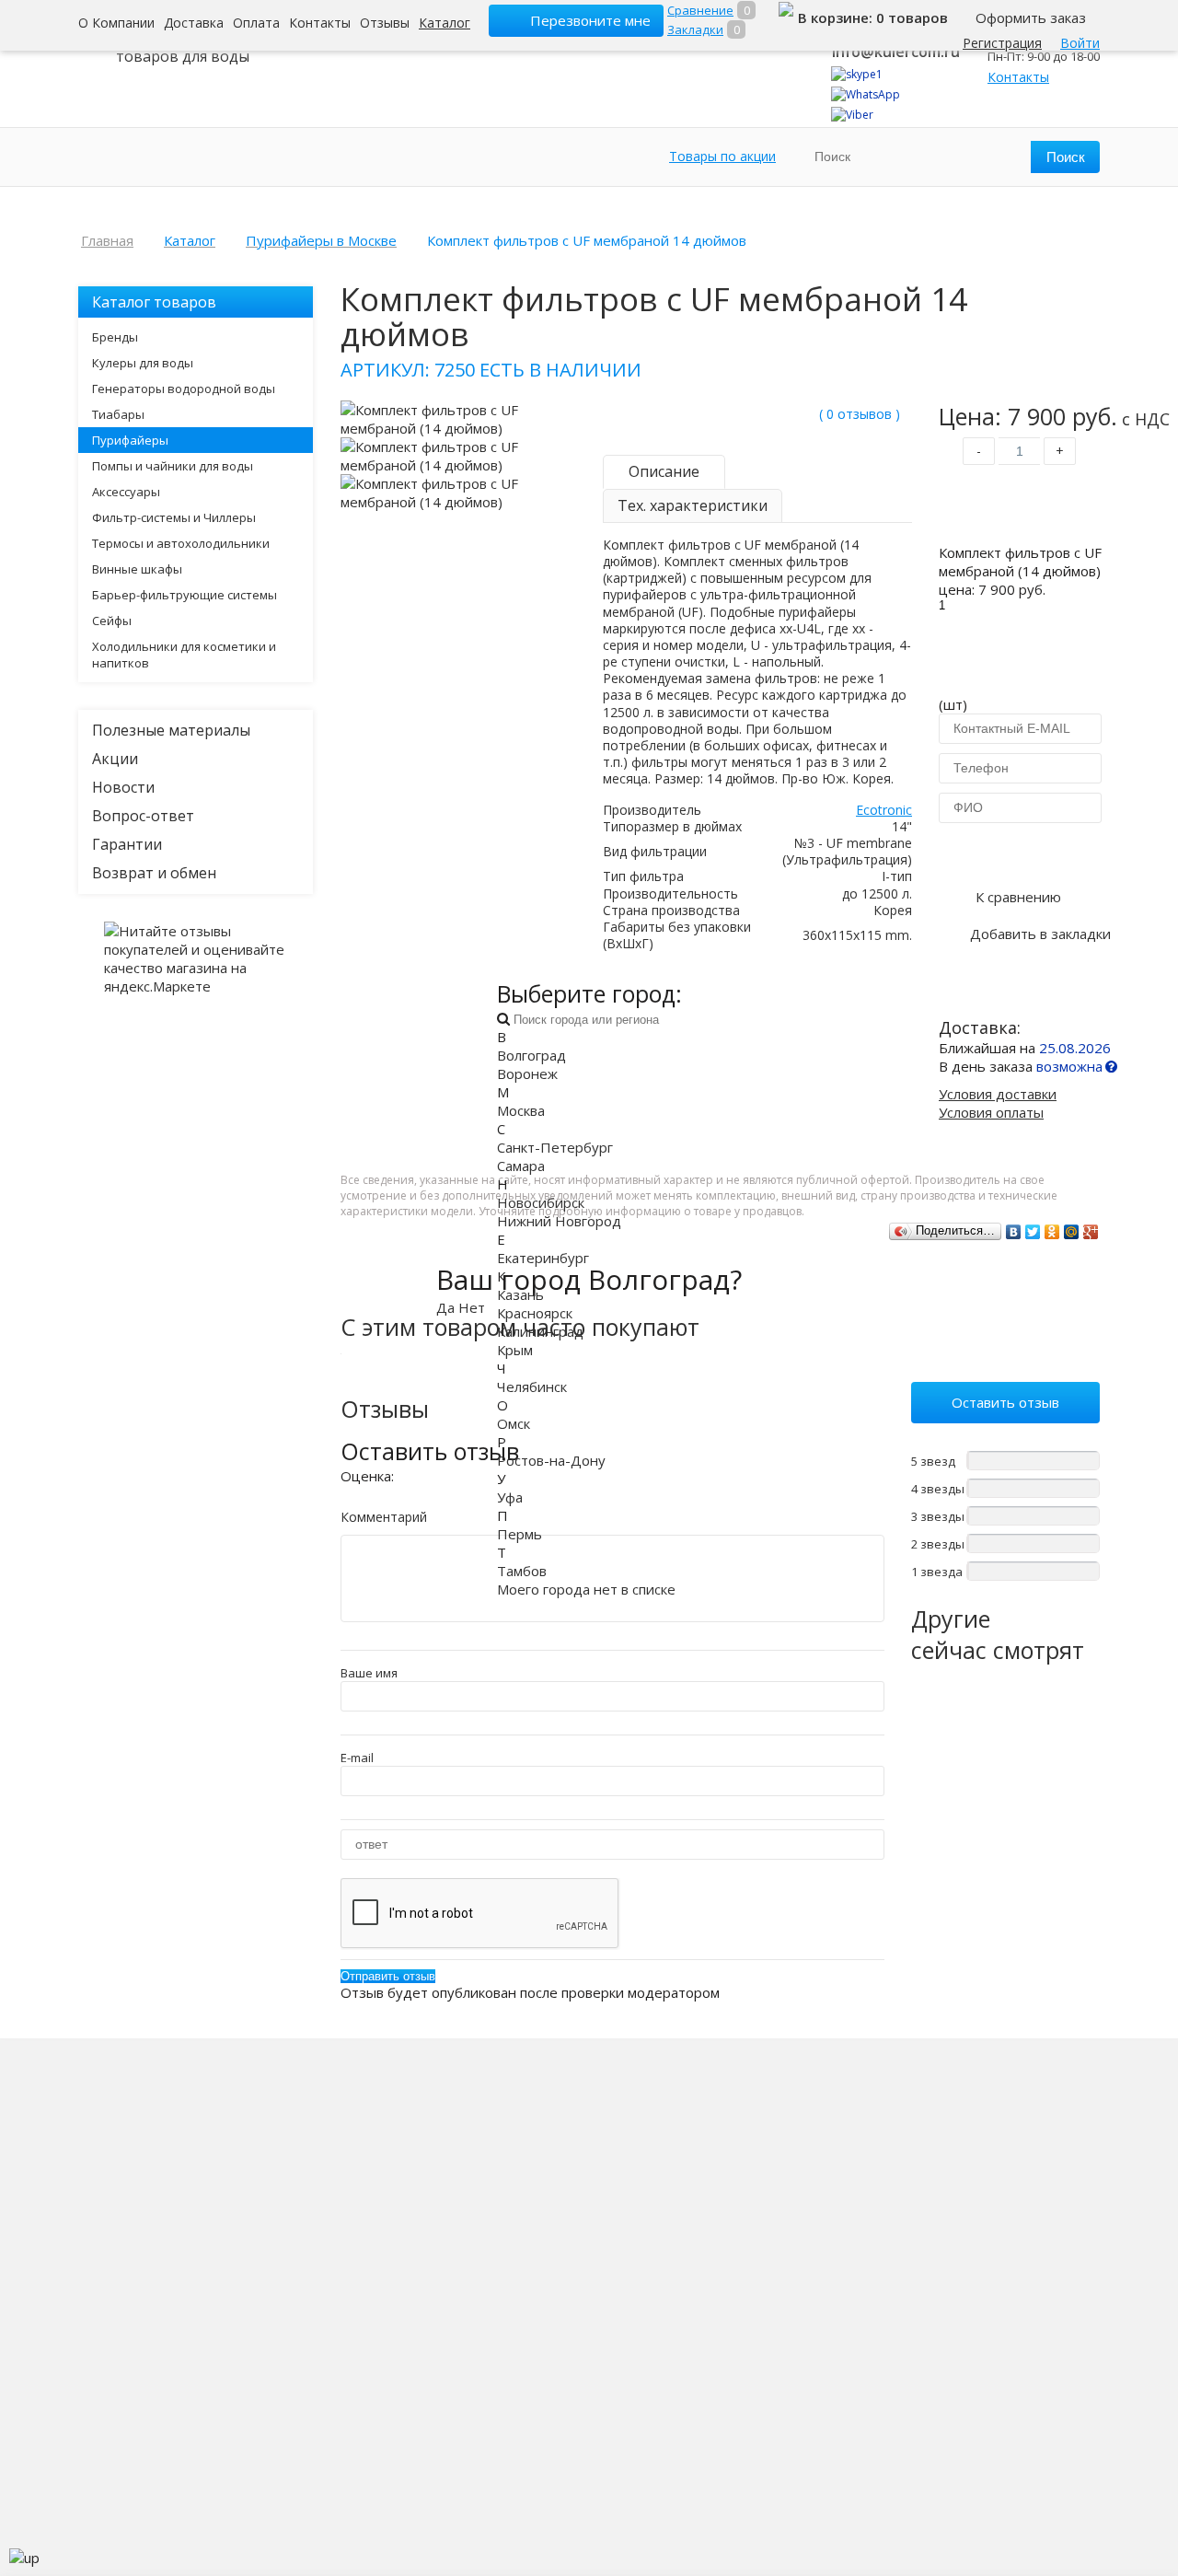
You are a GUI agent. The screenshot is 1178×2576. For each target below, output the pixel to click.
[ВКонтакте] (1014, 1232)
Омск (514, 1423)
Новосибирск (541, 1202)
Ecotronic (884, 810)
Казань (520, 1294)
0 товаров (912, 17)
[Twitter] (1033, 1232)
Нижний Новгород (559, 1221)
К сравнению (1018, 897)
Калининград (540, 1331)
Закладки (695, 29)
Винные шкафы (137, 569)
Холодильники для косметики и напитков (184, 655)
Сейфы (112, 621)
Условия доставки (998, 1094)
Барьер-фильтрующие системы (185, 595)
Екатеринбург (543, 1258)
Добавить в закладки (1040, 934)
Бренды (115, 337)
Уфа (510, 1497)
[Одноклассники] (1052, 1232)
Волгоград (531, 1055)
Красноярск (535, 1313)
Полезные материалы (171, 730)
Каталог (445, 23)
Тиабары (118, 414)
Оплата (256, 23)
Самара (521, 1166)
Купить (1019, 508)
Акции (115, 759)
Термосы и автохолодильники (181, 543)
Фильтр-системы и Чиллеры (174, 517)
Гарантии (127, 844)
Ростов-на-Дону (551, 1460)
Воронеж (527, 1073)
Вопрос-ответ (143, 816)
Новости (123, 787)
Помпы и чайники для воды (173, 466)
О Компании (116, 23)
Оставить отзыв (1005, 1402)
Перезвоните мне (590, 20)
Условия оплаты (991, 1112)
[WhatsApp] (866, 94)
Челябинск (532, 1387)
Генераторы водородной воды (184, 389)
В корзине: (837, 17)
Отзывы (385, 23)
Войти (1080, 43)
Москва (521, 1110)
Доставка (194, 23)
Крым (515, 1350)
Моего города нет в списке (586, 1589)
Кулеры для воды (143, 363)
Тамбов (522, 1571)
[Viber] (852, 115)
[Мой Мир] (1072, 1232)
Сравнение (700, 10)
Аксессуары (126, 492)
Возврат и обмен (154, 873)
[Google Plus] (1091, 1232)
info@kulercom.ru (896, 52)
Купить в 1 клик (1019, 853)
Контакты (320, 23)
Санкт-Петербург (555, 1147)
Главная (107, 240)
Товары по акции (722, 156)
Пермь (520, 1534)
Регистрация (1002, 43)
